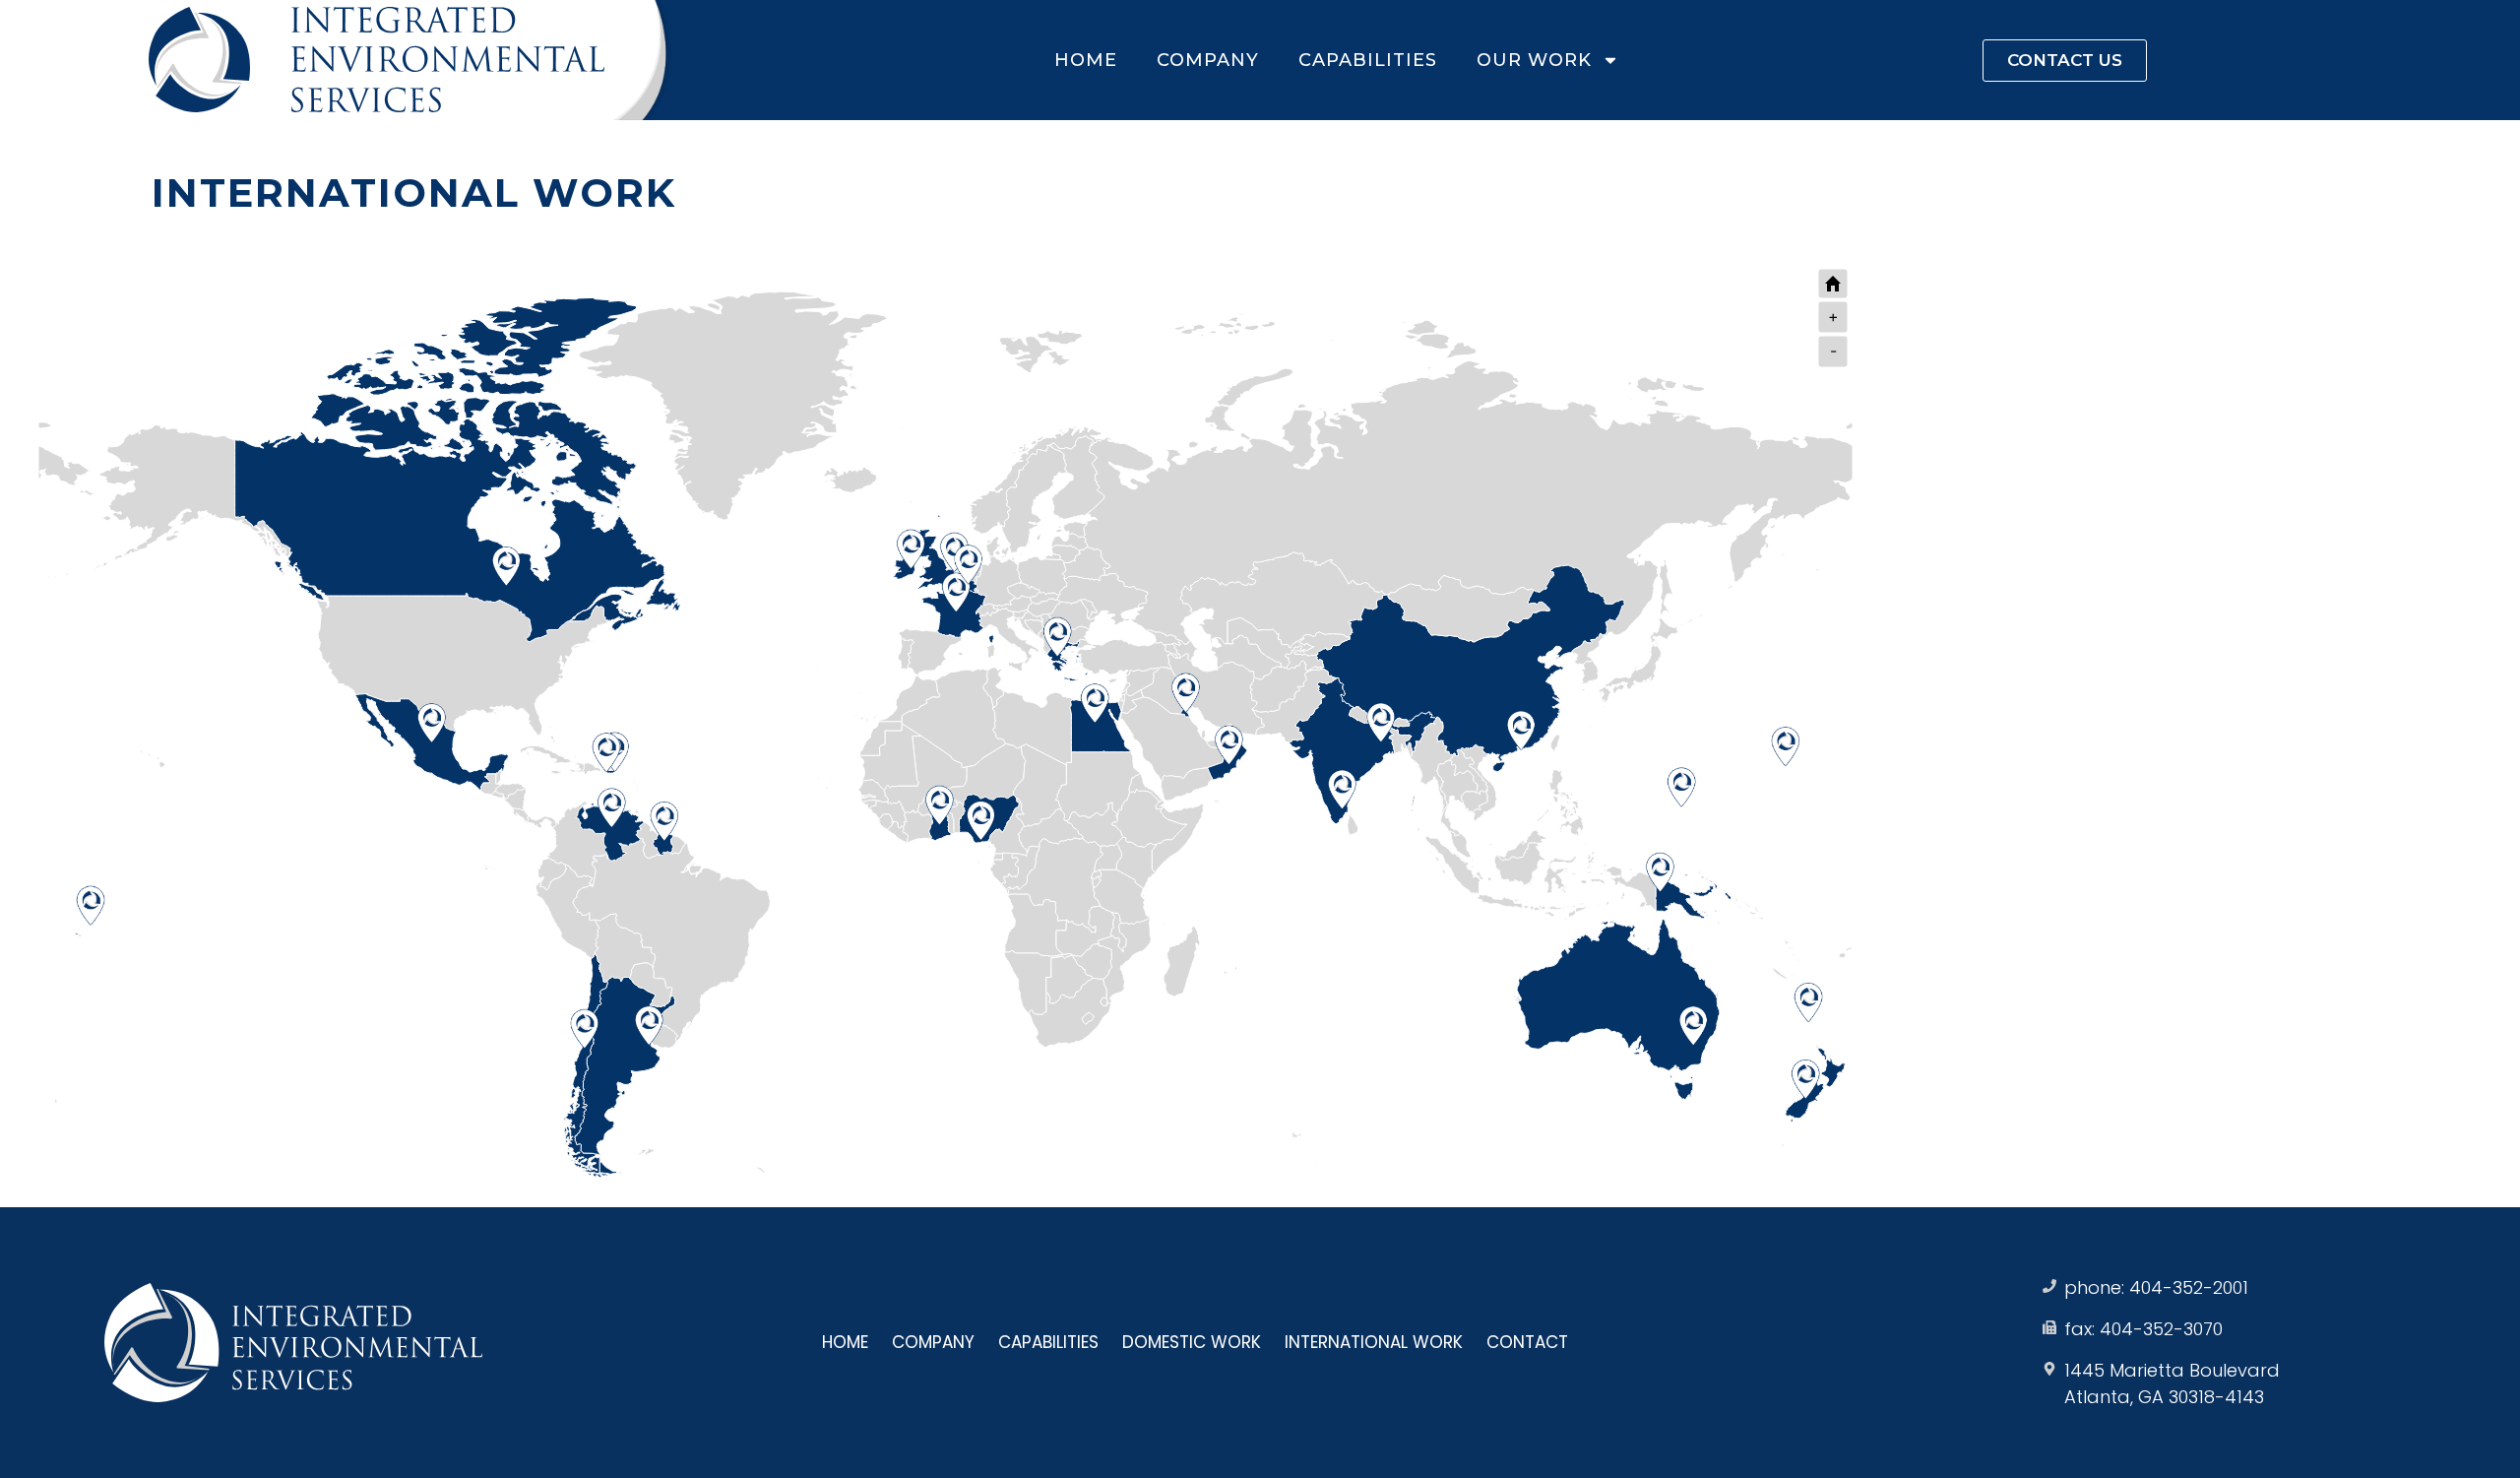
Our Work (1534, 60)
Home (1086, 60)
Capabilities (1368, 60)
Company (1208, 60)
